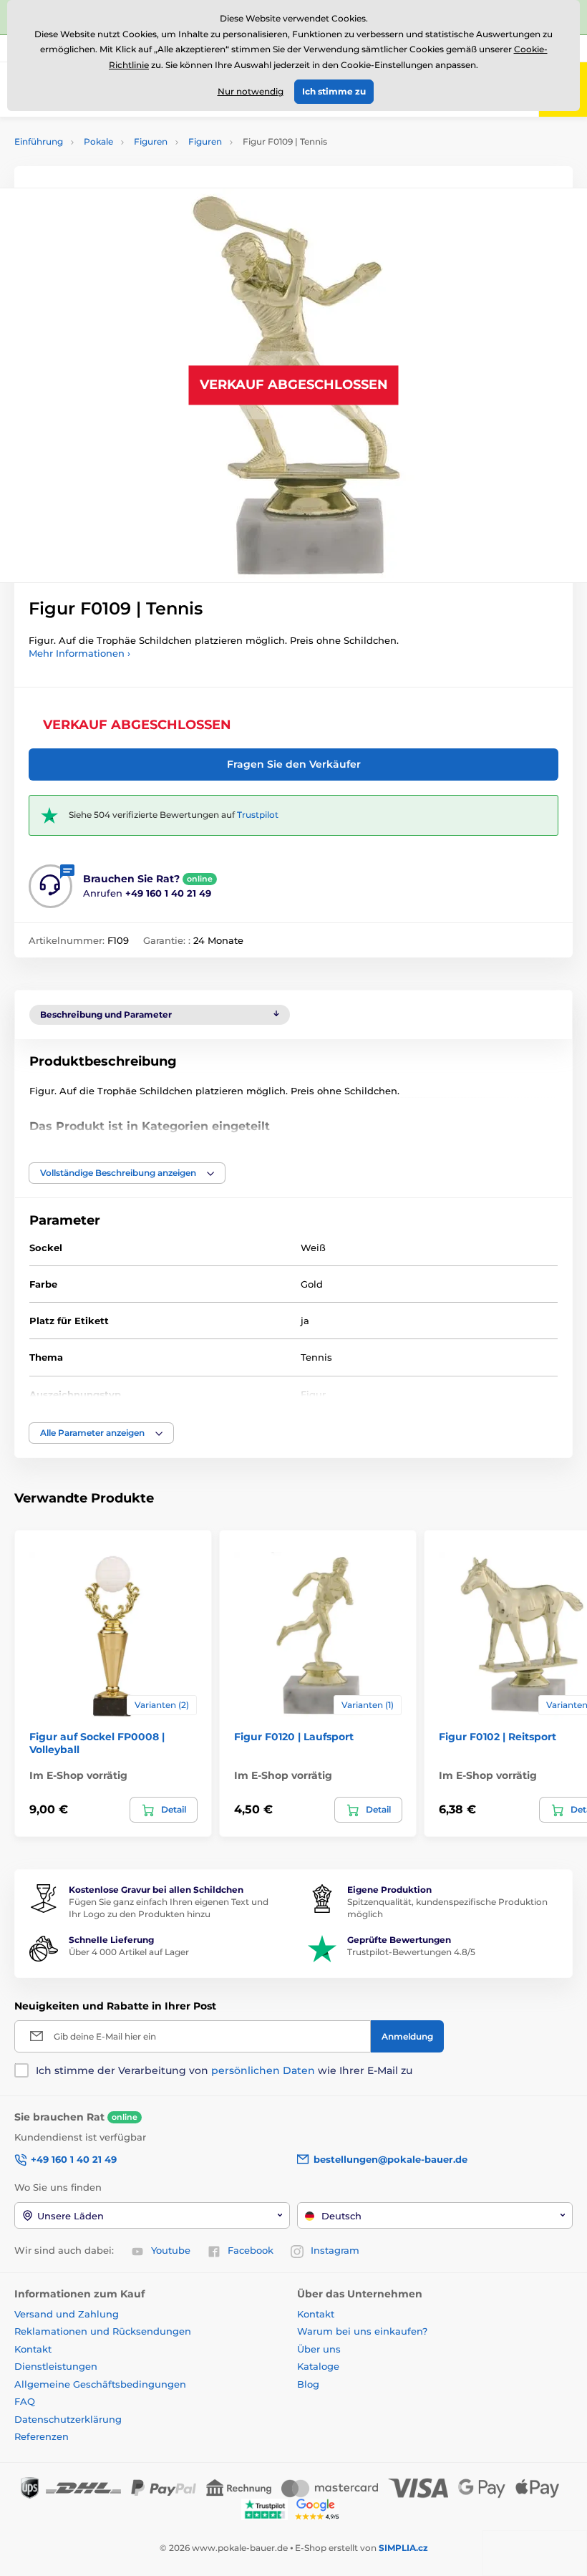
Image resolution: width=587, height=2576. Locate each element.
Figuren (151, 141)
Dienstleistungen (56, 2366)
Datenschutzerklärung (68, 2419)
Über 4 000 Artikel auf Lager (129, 1952)
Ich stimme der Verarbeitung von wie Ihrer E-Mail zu (224, 2070)
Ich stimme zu (334, 91)
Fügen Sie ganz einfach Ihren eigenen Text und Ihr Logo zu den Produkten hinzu (169, 1908)
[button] (127, 1173)
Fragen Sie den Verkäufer (294, 764)
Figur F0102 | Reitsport (498, 1737)
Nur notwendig (251, 91)
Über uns (319, 2349)
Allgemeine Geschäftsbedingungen (100, 2384)
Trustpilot (258, 815)
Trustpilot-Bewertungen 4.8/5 (411, 1952)
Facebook (251, 2250)
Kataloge (318, 2366)
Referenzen (42, 2436)
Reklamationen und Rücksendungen (104, 2331)
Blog (308, 2384)
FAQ (25, 2401)
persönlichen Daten (263, 2070)
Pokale (98, 141)
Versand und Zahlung (67, 2314)
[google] (321, 2508)
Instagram (335, 2250)
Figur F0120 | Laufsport (294, 1737)
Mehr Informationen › (79, 653)
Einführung (39, 141)
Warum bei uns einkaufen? (362, 2331)
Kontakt (33, 2349)
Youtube (171, 2250)
